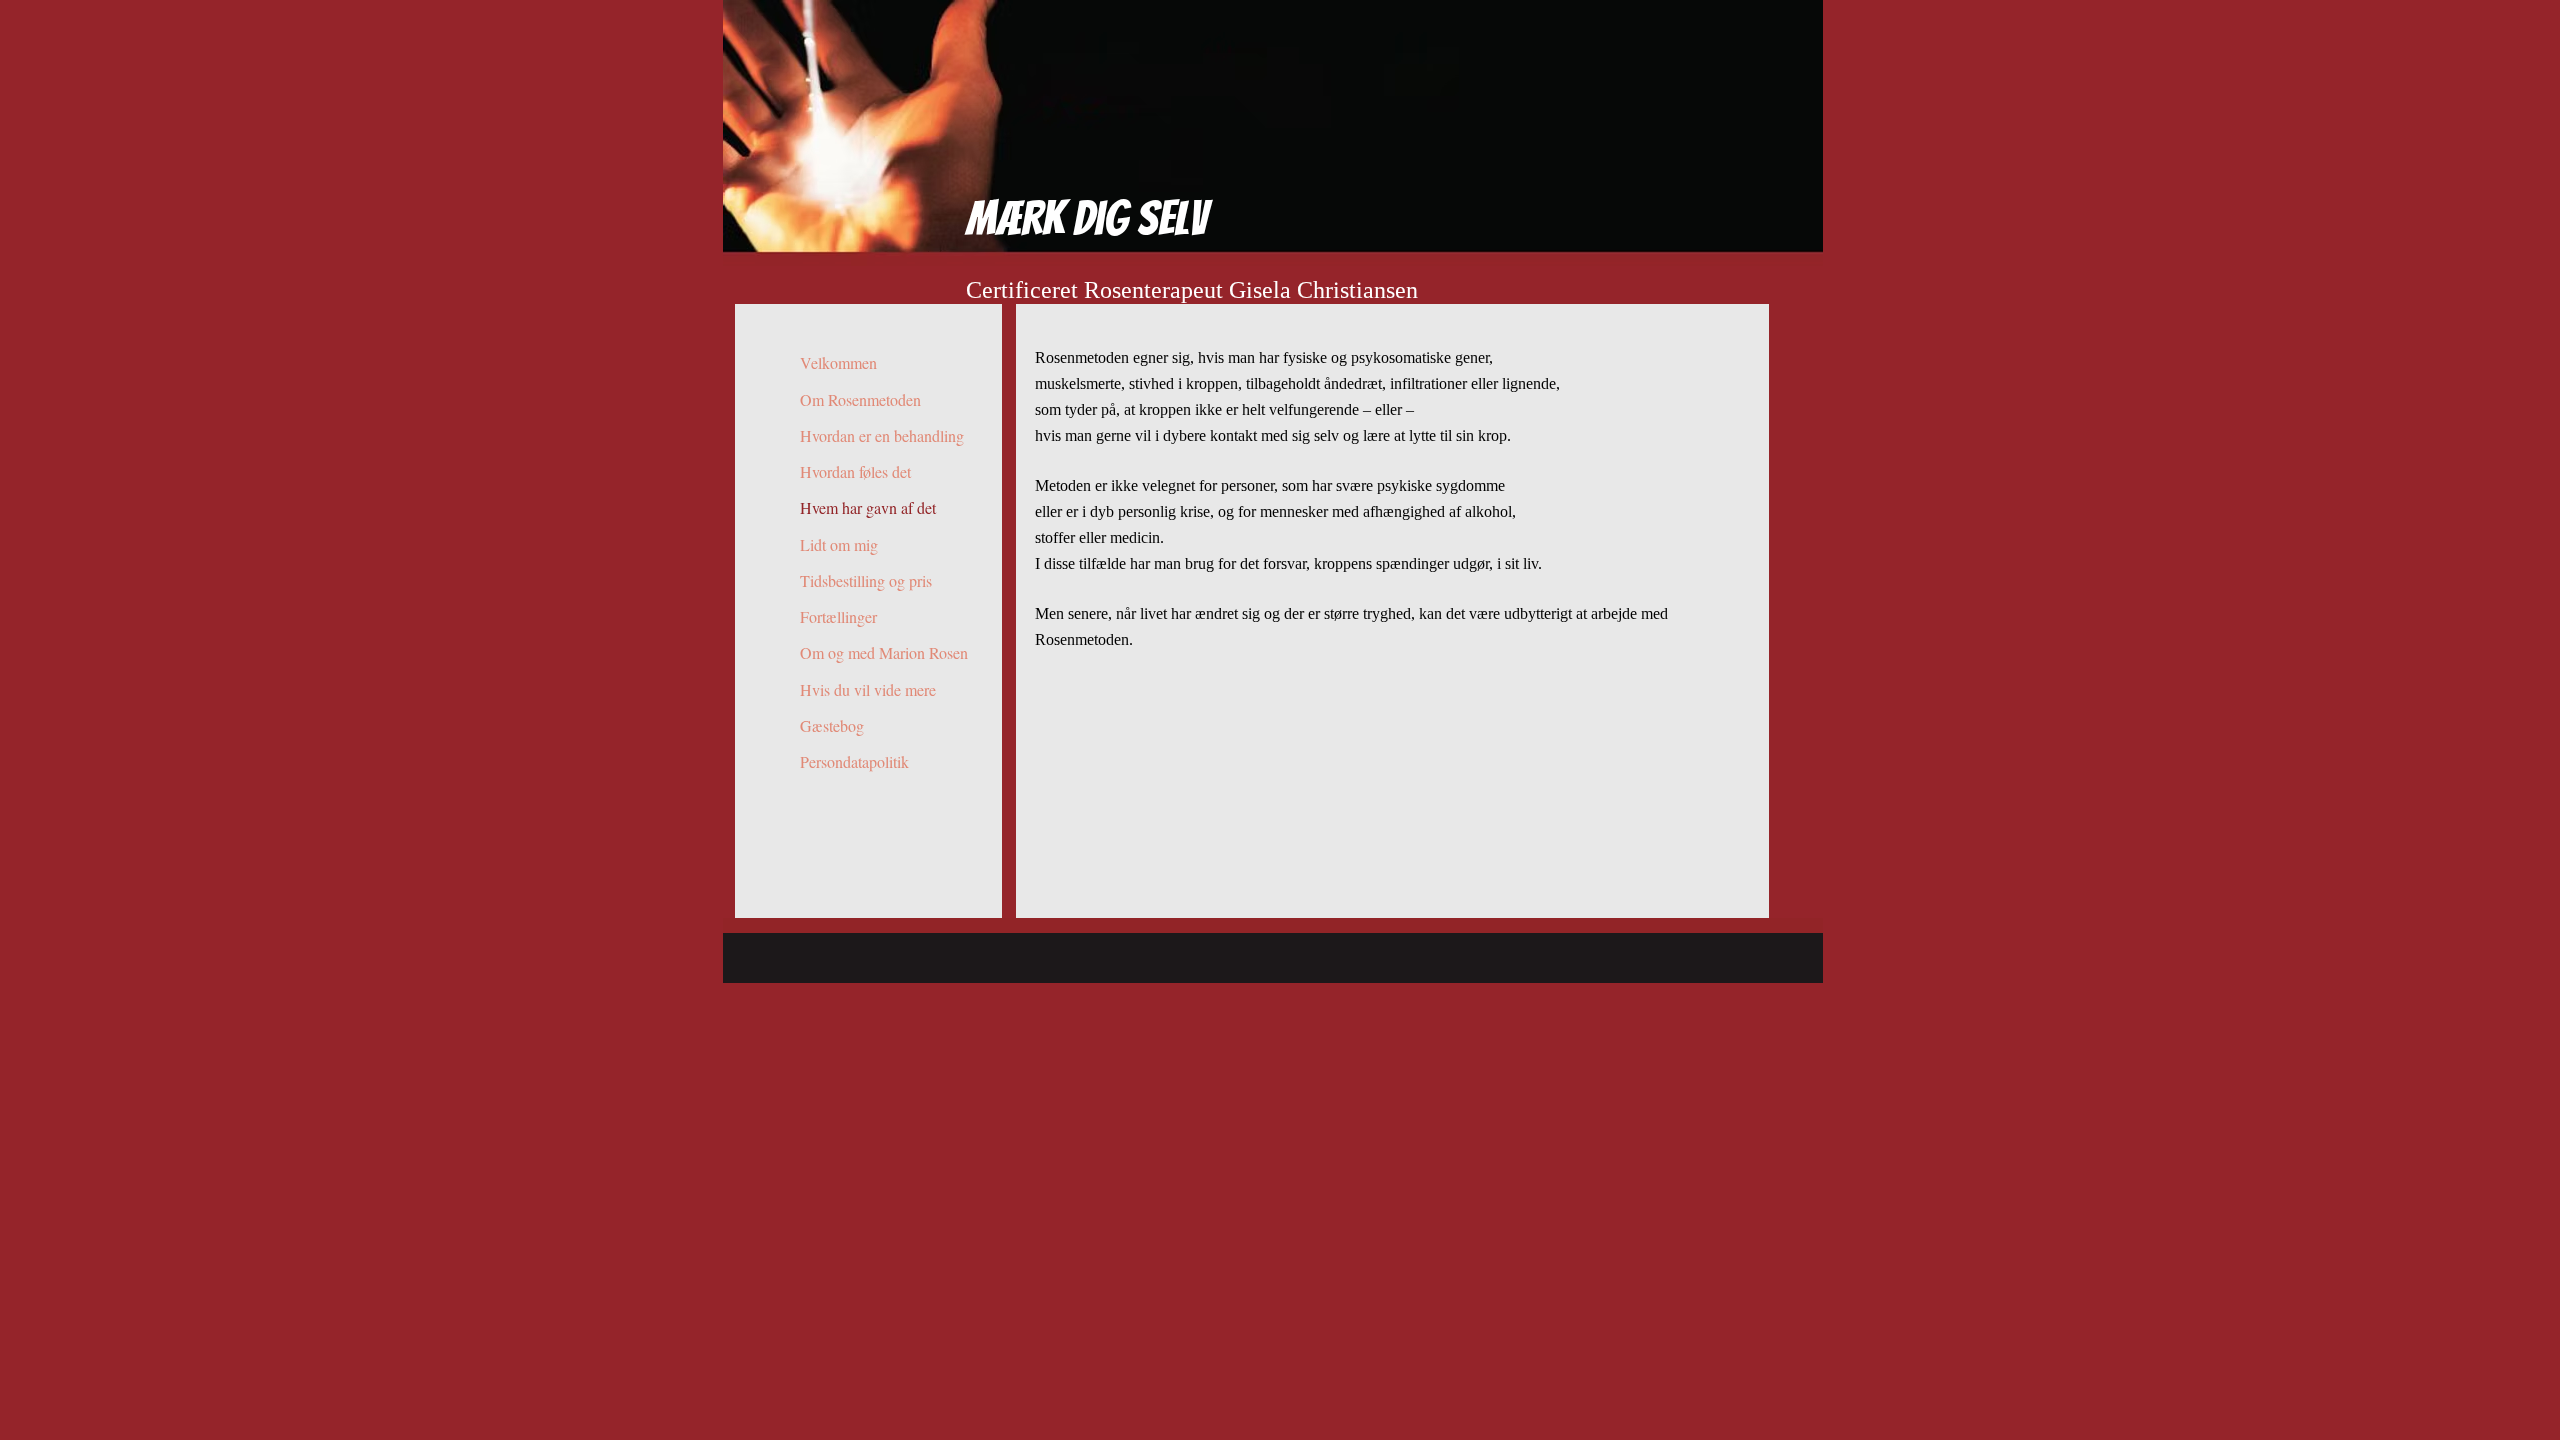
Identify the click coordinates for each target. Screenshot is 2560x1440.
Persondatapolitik (854, 761)
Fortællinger (838, 616)
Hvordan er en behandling (882, 435)
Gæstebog (832, 725)
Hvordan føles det (855, 471)
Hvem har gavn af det (868, 507)
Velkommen (838, 362)
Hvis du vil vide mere (868, 689)
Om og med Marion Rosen (884, 652)
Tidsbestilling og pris (866, 580)
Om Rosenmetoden (860, 399)
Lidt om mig (839, 544)
